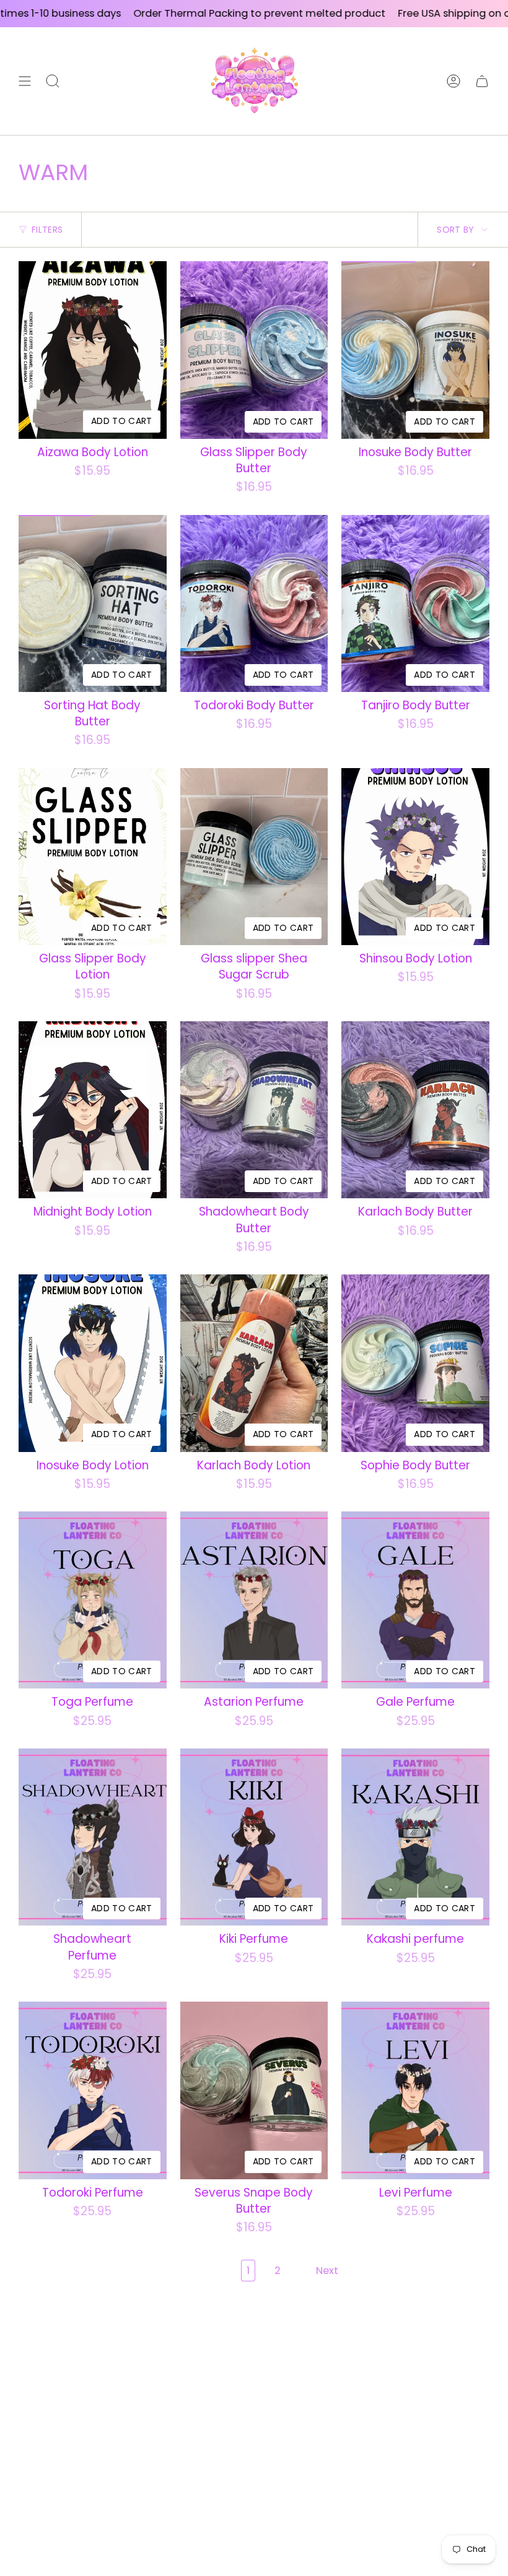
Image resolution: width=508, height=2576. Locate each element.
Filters (47, 230)
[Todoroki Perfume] (93, 2090)
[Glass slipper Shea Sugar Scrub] (254, 857)
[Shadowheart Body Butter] (254, 1110)
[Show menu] (25, 81)
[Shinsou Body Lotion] (415, 857)
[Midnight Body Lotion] (93, 1110)
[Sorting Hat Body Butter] (93, 603)
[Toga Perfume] (93, 1600)
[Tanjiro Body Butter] (415, 603)
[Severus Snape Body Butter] (254, 2090)
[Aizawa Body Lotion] (93, 350)
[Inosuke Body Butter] (415, 350)
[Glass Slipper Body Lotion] (93, 857)
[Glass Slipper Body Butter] (254, 350)
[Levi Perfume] (415, 2090)
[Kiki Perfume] (254, 1837)
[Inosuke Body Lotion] (93, 1363)
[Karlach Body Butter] (415, 1110)
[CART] (482, 81)
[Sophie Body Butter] (415, 1363)
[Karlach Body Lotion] (254, 1363)
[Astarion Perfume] (254, 1600)
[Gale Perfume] (415, 1600)
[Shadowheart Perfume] (93, 1837)
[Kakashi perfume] (415, 1837)
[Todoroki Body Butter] (254, 603)
